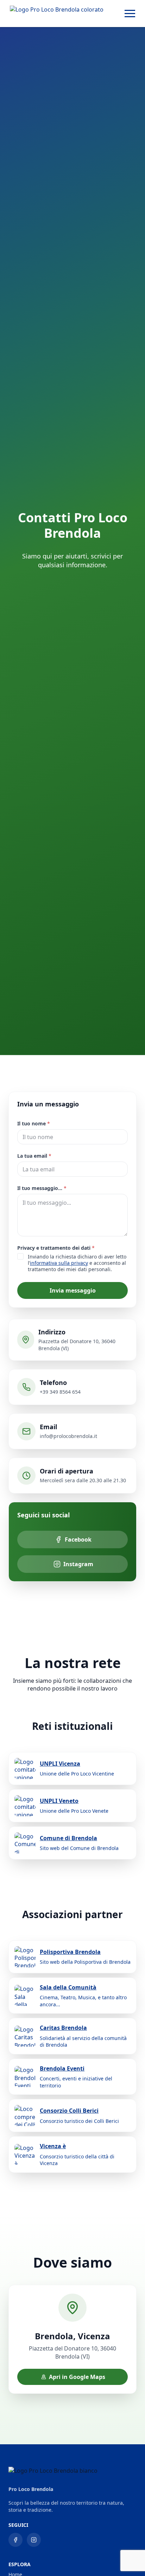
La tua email (34, 1156)
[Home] (57, 14)
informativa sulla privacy (59, 1263)
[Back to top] (127, 2558)
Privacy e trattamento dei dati (56, 1248)
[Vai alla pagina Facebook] (15, 2540)
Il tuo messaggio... (42, 1188)
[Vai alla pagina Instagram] (34, 2540)
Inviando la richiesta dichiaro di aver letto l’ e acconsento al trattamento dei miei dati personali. (77, 1263)
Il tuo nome (34, 1123)
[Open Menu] (130, 14)
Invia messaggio (73, 1290)
